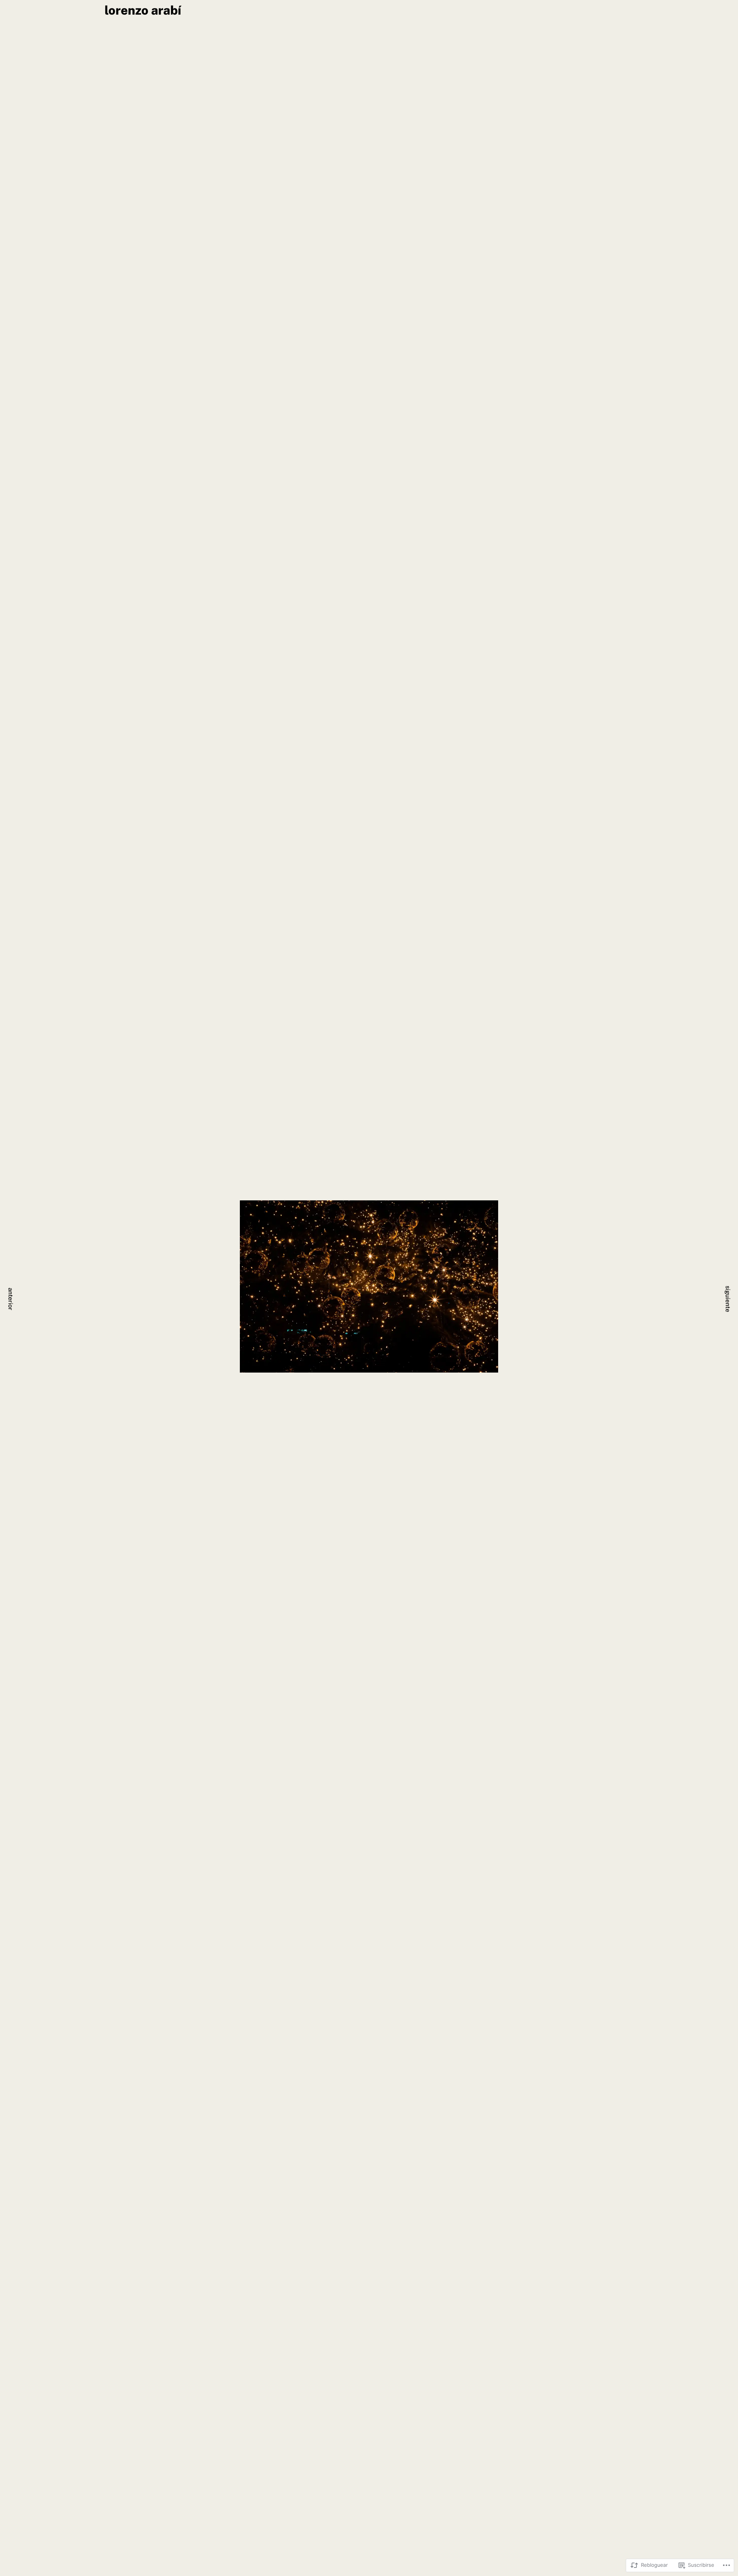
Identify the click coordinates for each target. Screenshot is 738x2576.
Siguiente (728, 1299)
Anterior (11, 1299)
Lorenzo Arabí (143, 11)
